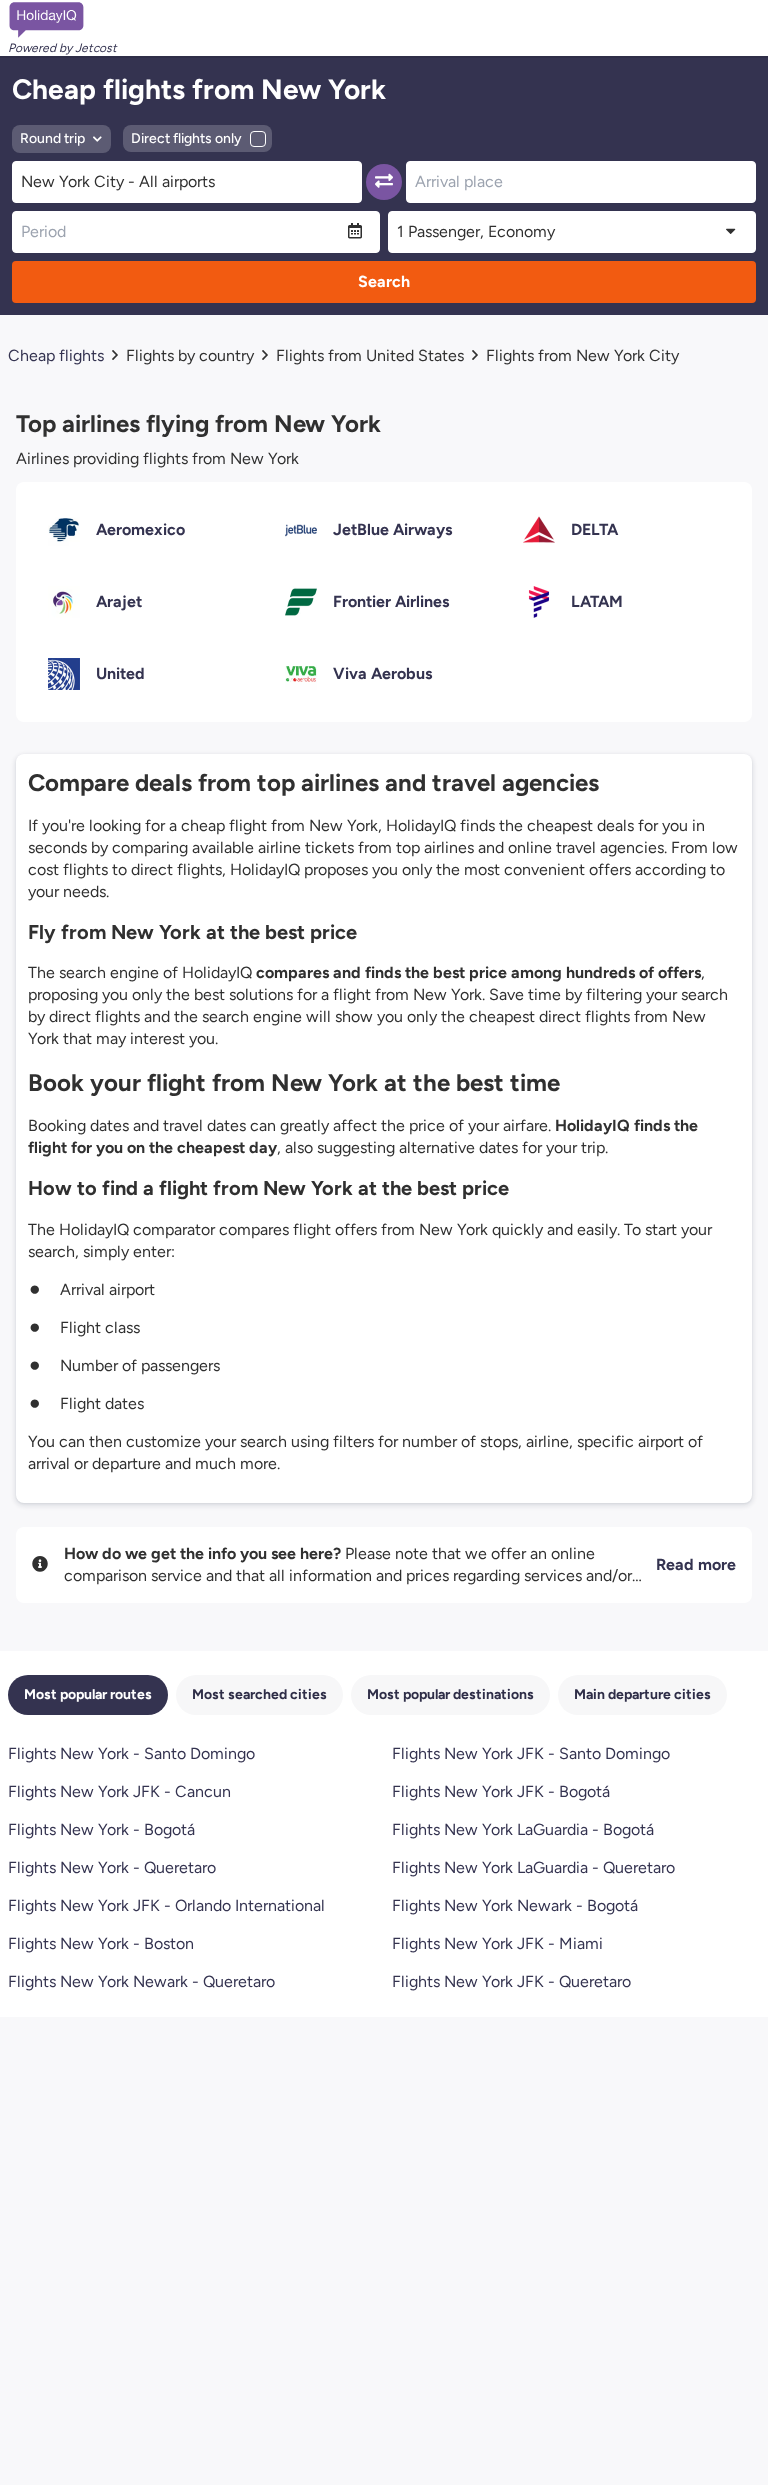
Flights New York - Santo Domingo (131, 1753)
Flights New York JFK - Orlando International (166, 1905)
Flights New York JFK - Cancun (119, 1791)
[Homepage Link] (62, 20)
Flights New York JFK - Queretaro (511, 1981)
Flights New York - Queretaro (112, 1867)
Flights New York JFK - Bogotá (501, 1791)
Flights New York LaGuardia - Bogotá (523, 1829)
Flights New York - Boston (101, 1943)
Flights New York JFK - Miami (497, 1943)
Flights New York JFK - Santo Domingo (531, 1753)
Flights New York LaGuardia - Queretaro (533, 1867)
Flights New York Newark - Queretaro (141, 1981)
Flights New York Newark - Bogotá (515, 1905)
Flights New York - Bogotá (101, 1829)
